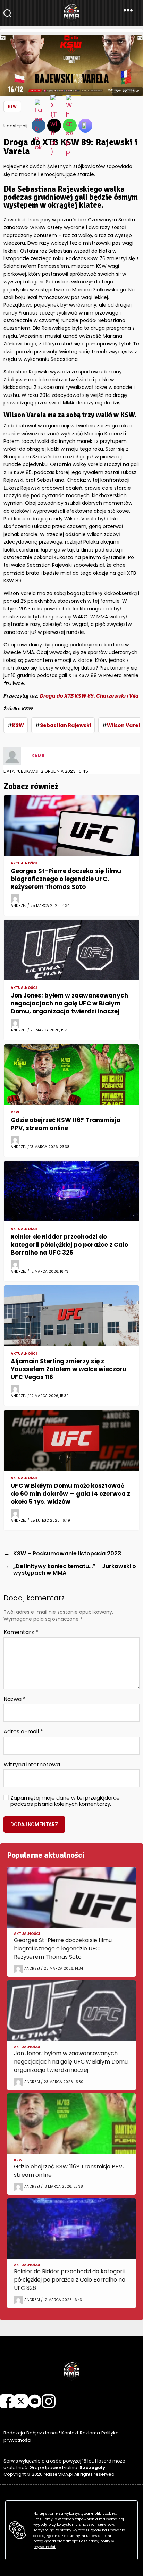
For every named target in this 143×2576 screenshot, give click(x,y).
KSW (12, 106)
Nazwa (15, 1699)
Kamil (38, 756)
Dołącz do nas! (43, 2433)
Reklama (90, 2433)
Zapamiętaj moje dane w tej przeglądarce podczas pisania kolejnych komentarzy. (65, 1801)
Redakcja (14, 2433)
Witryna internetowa (32, 1765)
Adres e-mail (23, 1732)
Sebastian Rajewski (65, 725)
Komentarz (21, 1632)
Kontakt (70, 2433)
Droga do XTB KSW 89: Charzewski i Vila (89, 696)
